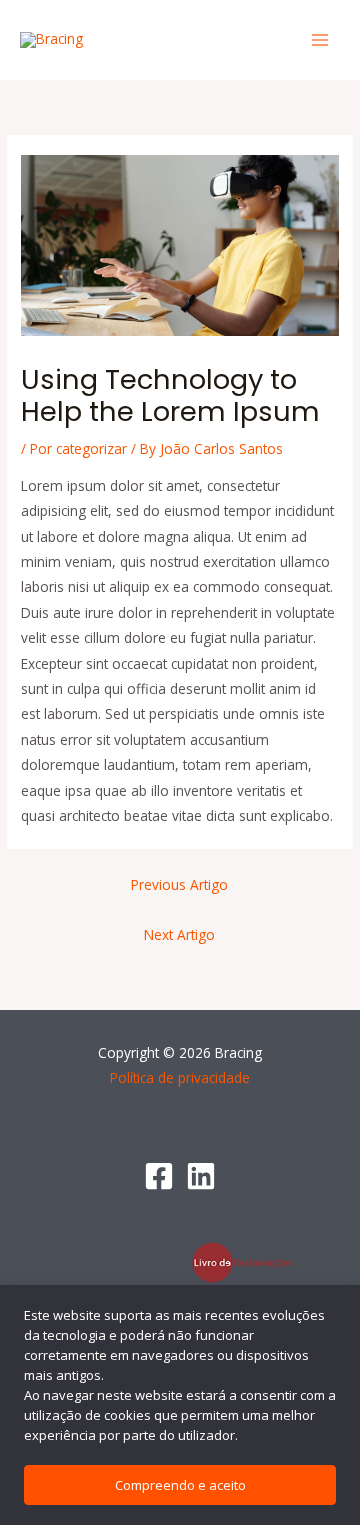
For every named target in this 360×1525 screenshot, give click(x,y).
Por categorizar (78, 448)
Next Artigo (179, 934)
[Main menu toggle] (320, 40)
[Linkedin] (201, 1176)
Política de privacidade (180, 1077)
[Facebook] (159, 1176)
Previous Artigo (179, 884)
